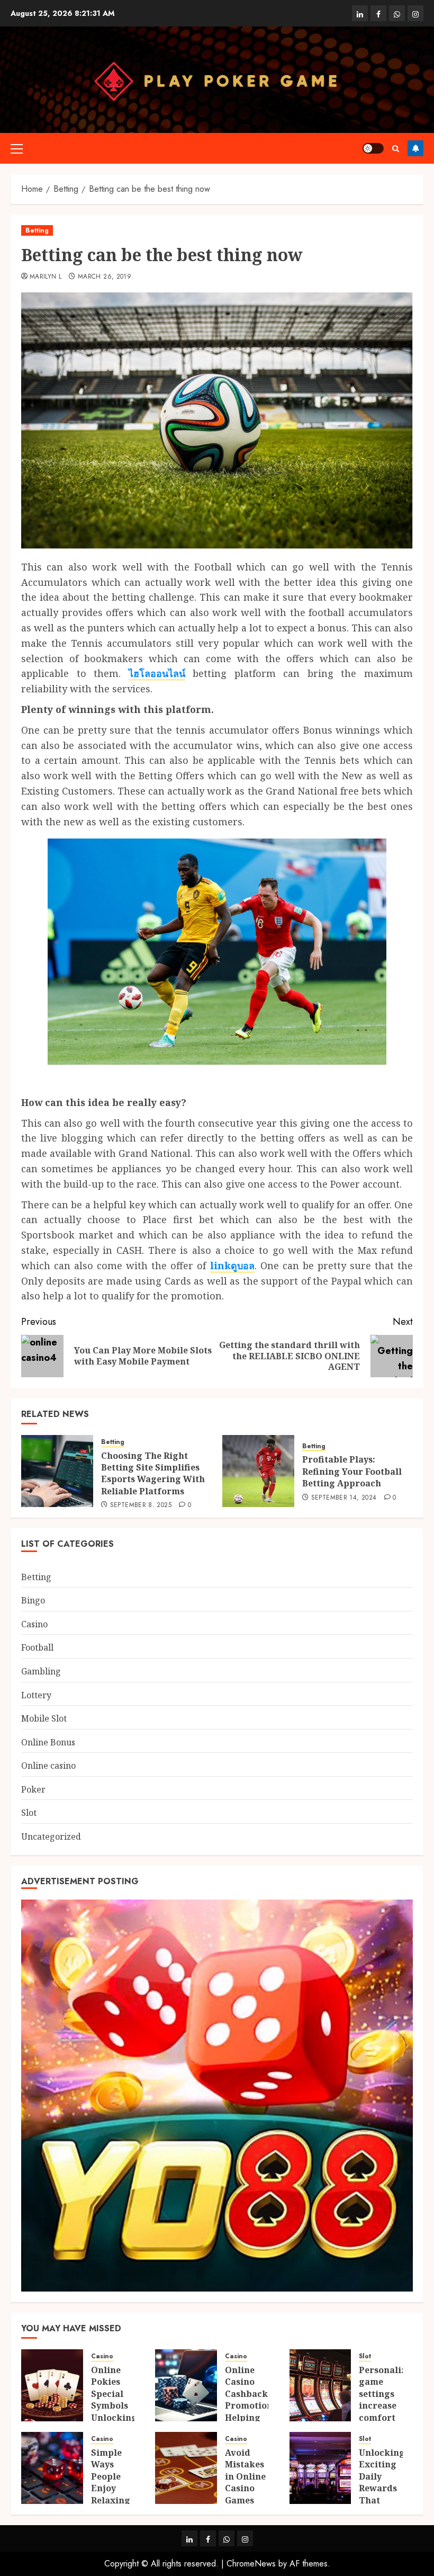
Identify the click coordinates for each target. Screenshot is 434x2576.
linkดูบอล (232, 1265)
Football (37, 1647)
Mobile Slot (44, 1718)
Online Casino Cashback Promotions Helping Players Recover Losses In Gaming (251, 2417)
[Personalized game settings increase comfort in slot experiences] (320, 2385)
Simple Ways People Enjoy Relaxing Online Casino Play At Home (111, 2500)
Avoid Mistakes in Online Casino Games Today (245, 2482)
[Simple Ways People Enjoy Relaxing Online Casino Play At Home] (52, 2468)
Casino (34, 1624)
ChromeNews (251, 2564)
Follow (415, 148)
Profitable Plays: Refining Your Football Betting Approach (352, 1471)
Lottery (36, 1695)
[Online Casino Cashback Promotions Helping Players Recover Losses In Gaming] (186, 2385)
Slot (29, 1813)
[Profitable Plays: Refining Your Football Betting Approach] (258, 1471)
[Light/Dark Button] (373, 148)
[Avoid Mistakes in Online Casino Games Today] (186, 2468)
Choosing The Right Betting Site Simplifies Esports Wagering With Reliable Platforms (153, 1473)
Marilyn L (46, 277)
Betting (37, 230)
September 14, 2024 (344, 1498)
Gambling (41, 1671)
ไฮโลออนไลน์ (157, 673)
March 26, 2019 (105, 277)
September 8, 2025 (141, 1505)
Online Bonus (48, 1742)
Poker (33, 1789)
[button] (17, 148)
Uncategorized (51, 1837)
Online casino (48, 1766)
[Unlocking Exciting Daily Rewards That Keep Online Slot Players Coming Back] (320, 2468)
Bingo (33, 1600)
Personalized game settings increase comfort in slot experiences (388, 2405)
